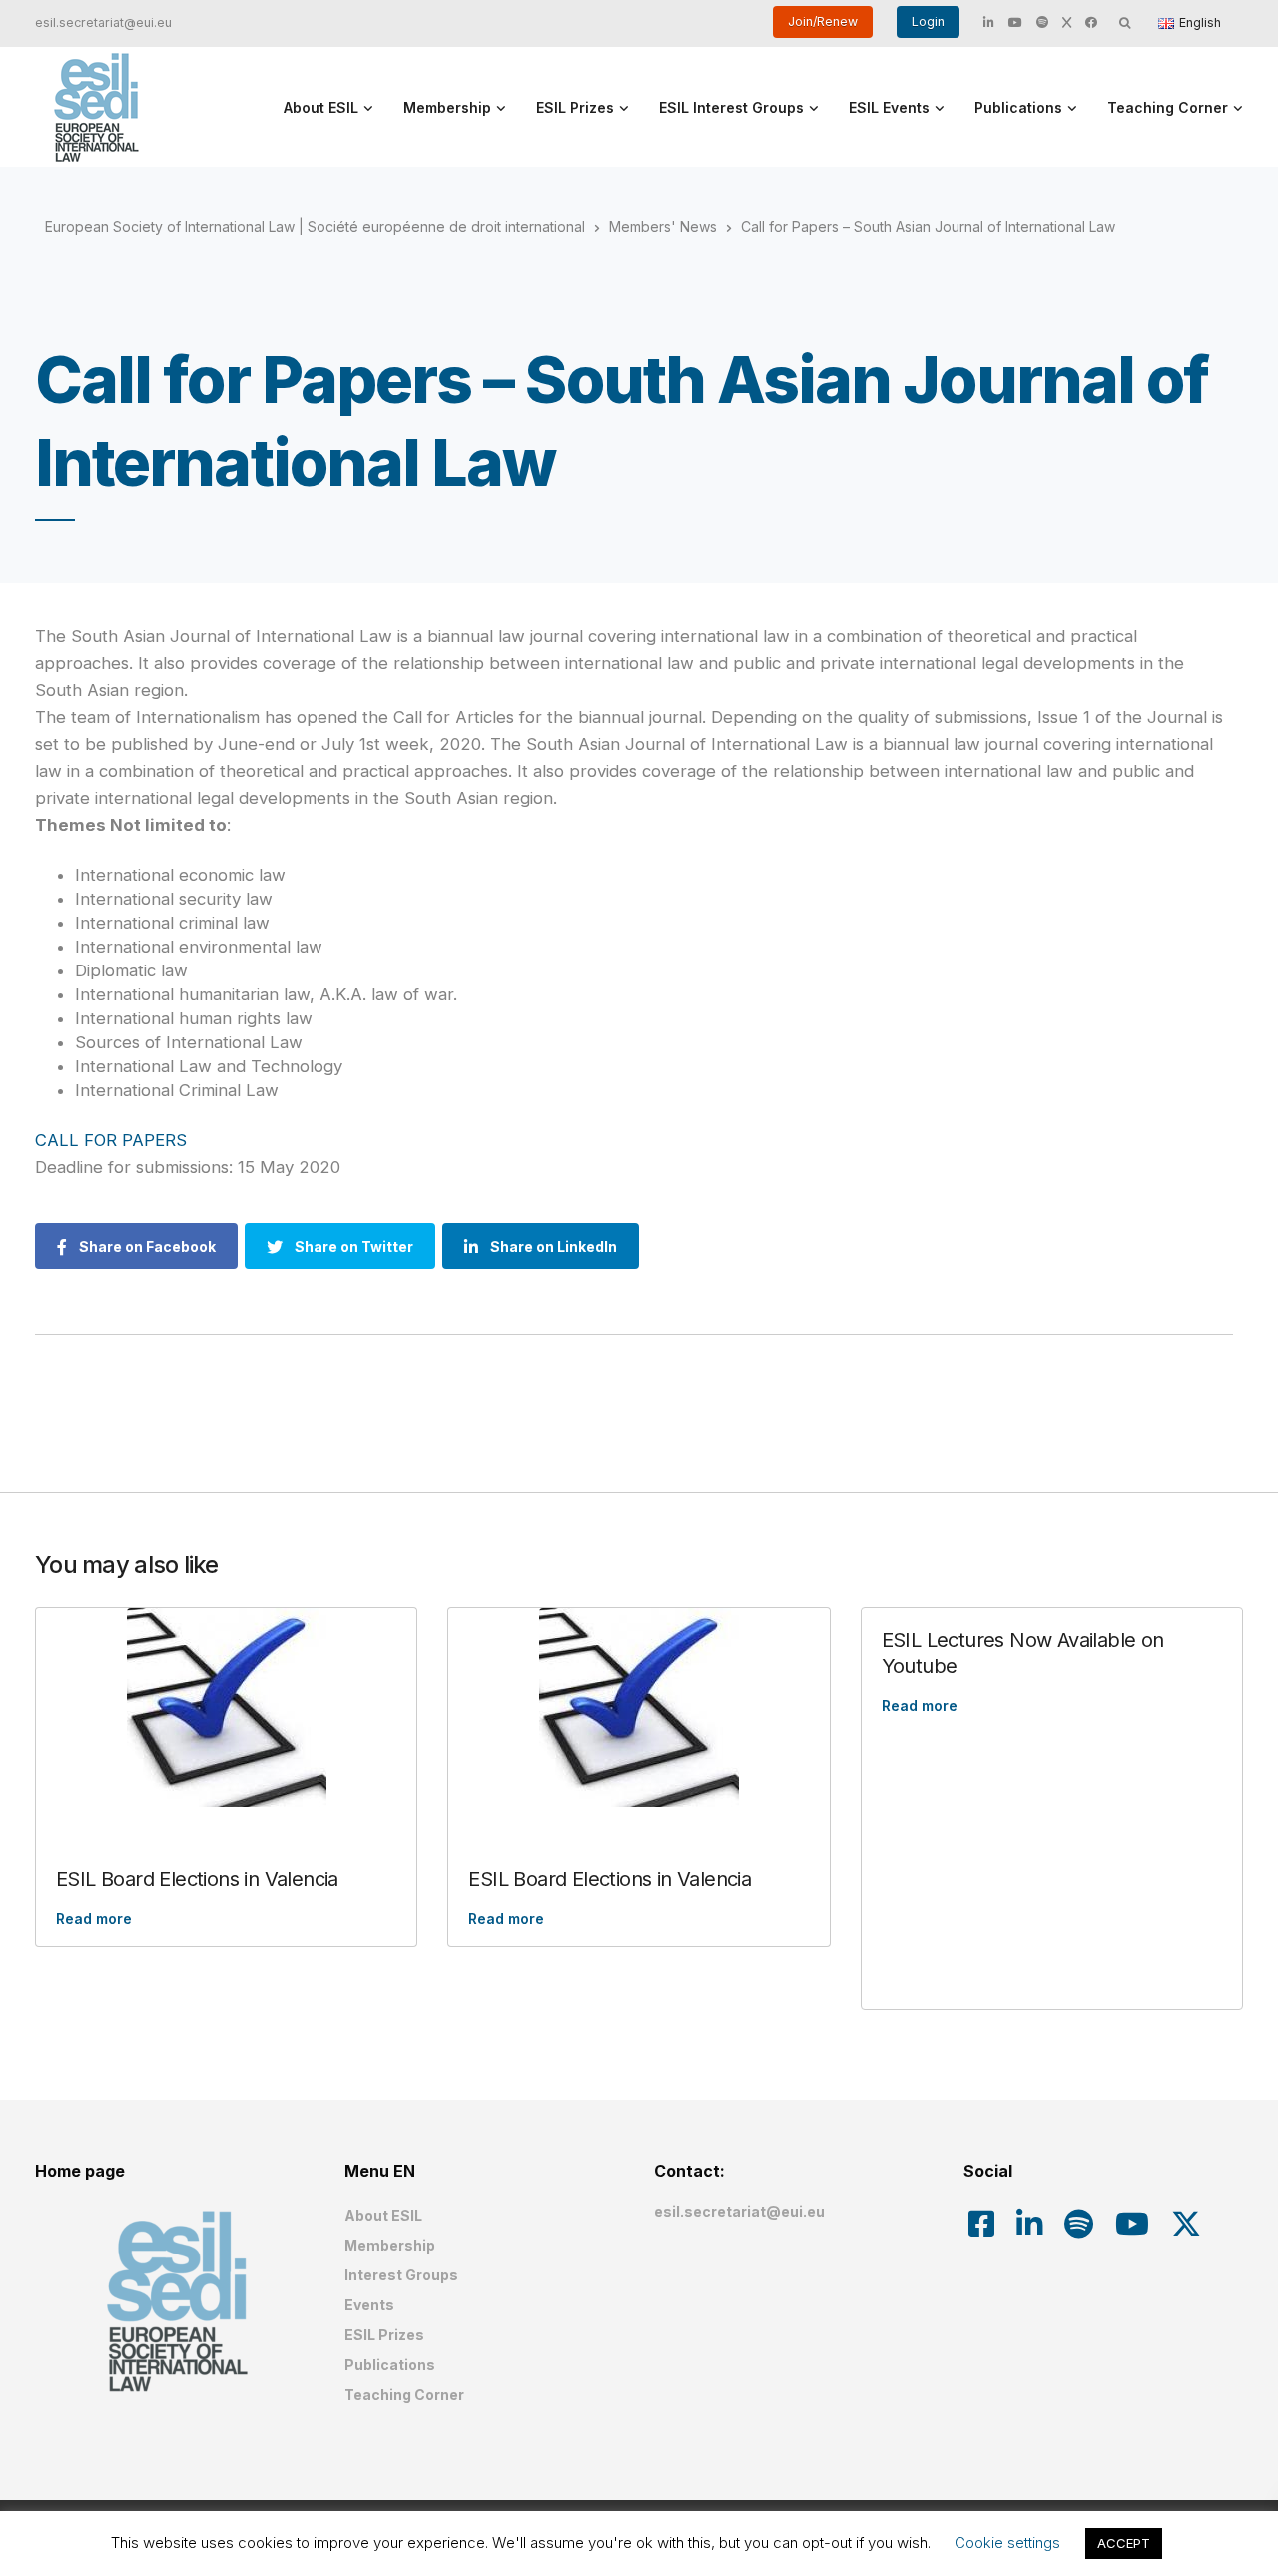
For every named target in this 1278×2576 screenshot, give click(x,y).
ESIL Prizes (575, 107)
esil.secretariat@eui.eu (103, 22)
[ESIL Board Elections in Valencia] (226, 1707)
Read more (94, 1919)
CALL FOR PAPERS (111, 1140)
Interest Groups (401, 2275)
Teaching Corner (1168, 107)
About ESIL (321, 107)
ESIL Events (889, 107)
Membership (447, 107)
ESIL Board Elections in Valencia (197, 1879)
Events (369, 2305)
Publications (1018, 107)
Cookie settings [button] (1007, 2543)
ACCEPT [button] (1124, 2543)
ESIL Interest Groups (731, 107)
